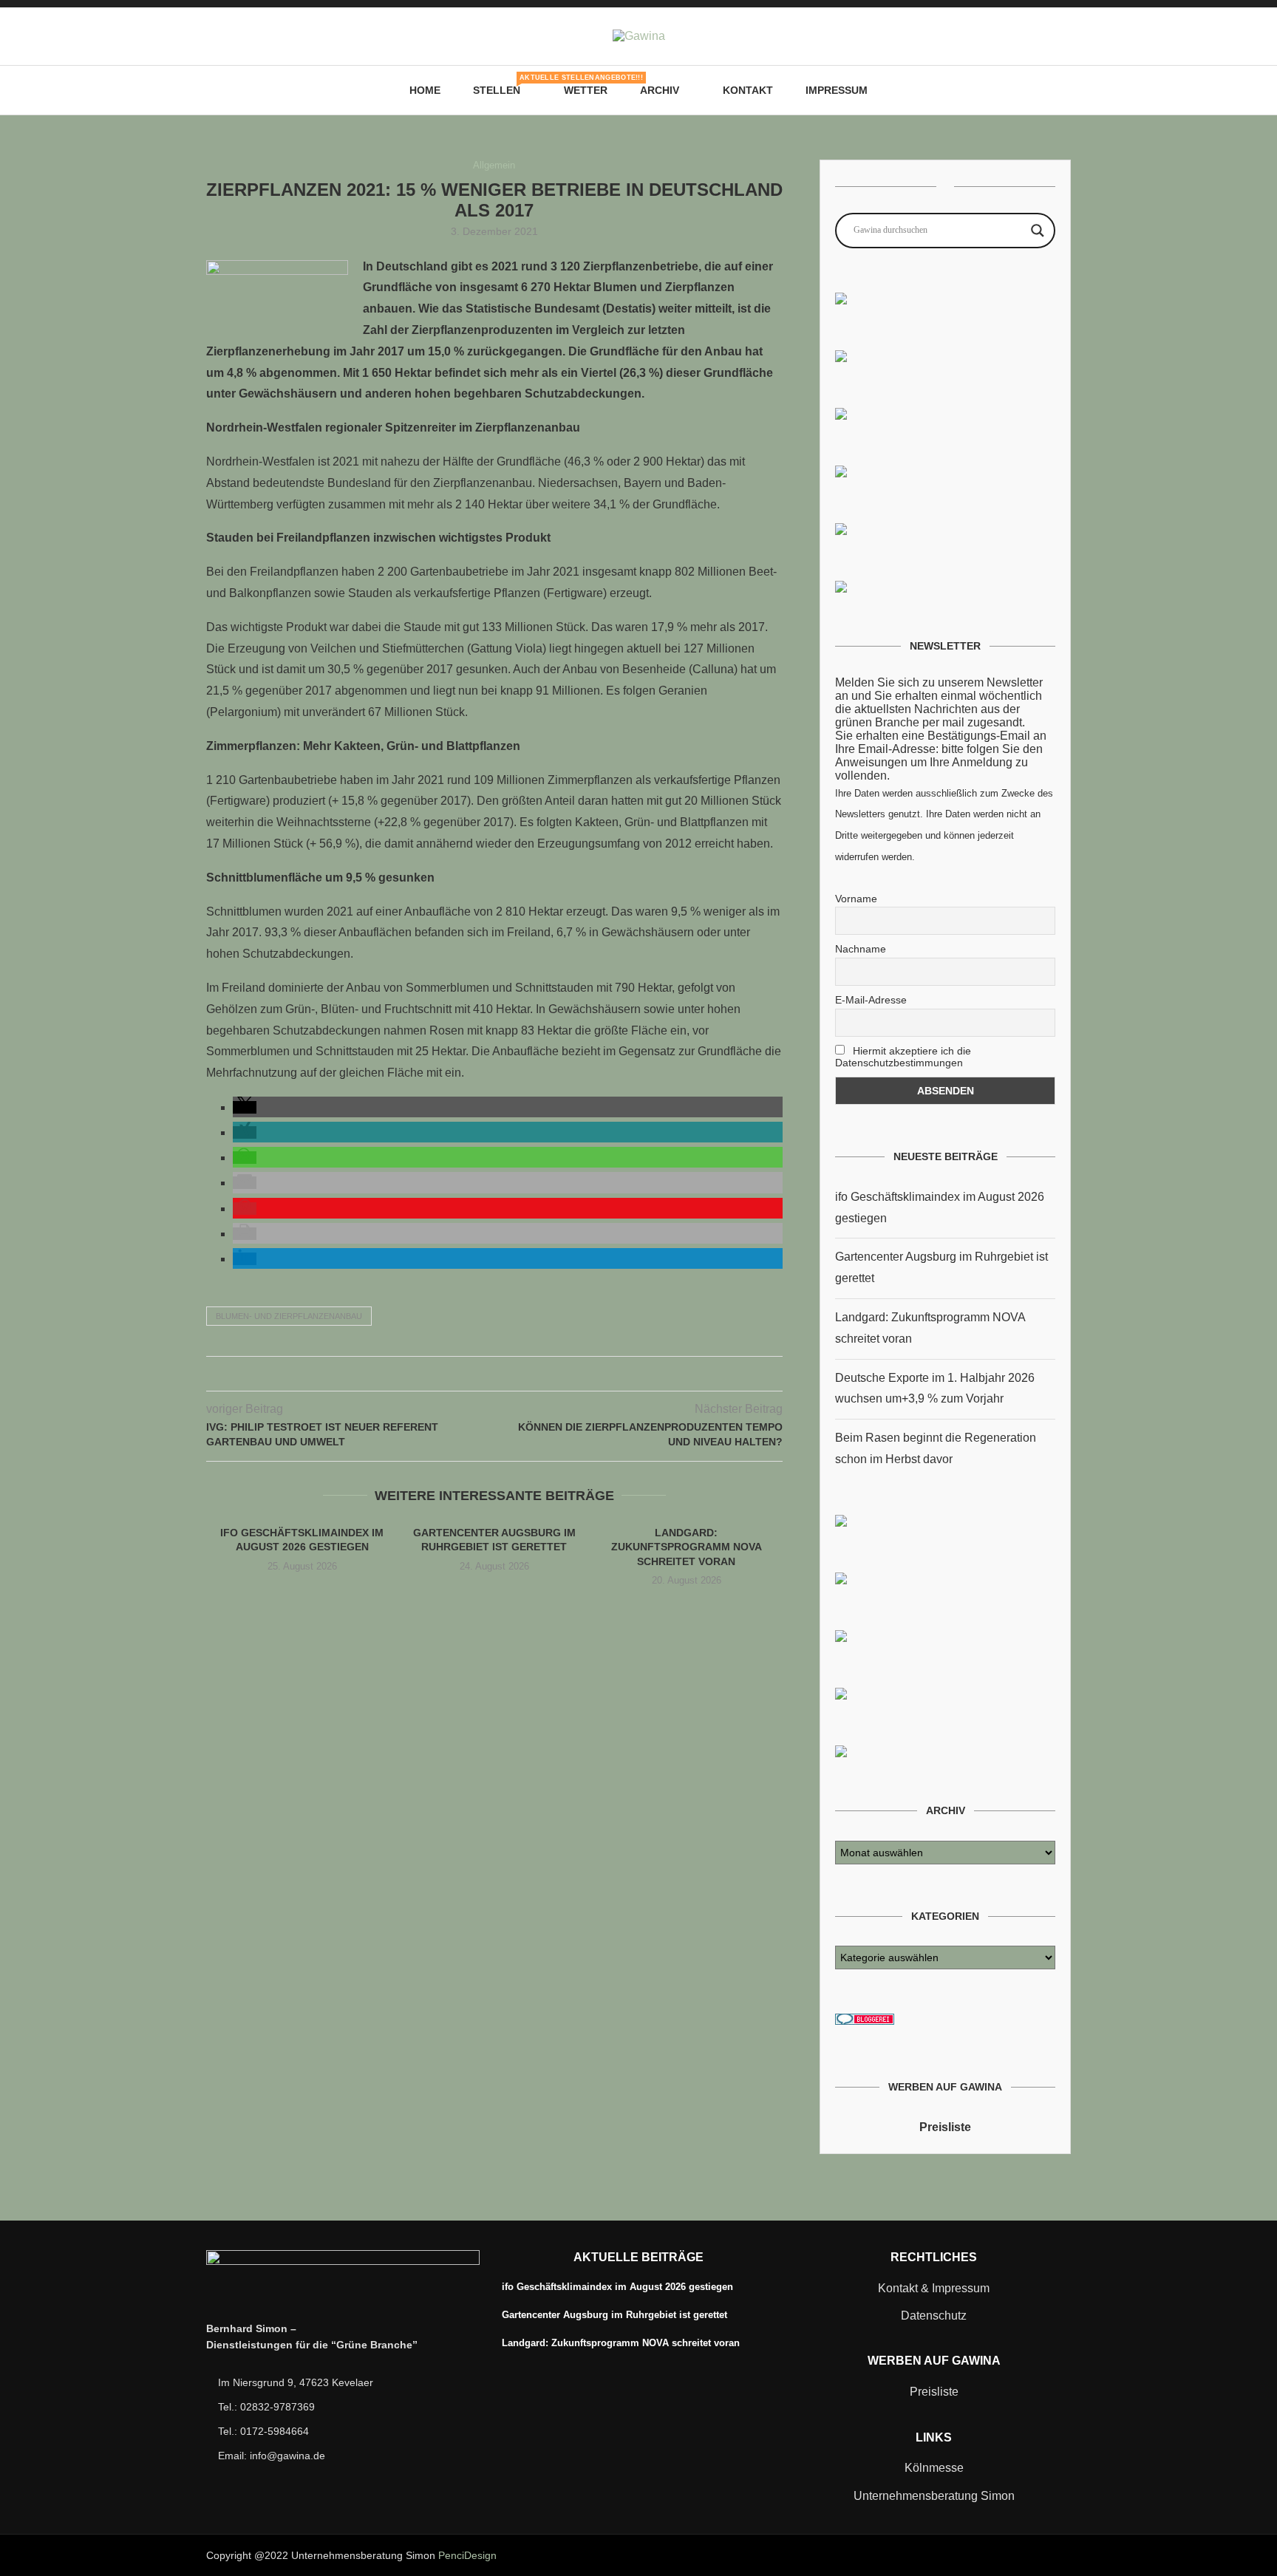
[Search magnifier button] (1038, 231)
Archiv (660, 90)
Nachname (861, 949)
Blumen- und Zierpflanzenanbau (289, 1316)
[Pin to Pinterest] (494, 1374)
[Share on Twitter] (479, 1374)
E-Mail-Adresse (871, 1000)
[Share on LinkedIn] (510, 1374)
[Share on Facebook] (463, 1374)
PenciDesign (467, 2555)
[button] (245, 1107)
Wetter (586, 90)
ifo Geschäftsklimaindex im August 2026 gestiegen (617, 2287)
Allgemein (494, 165)
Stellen (502, 85)
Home (425, 90)
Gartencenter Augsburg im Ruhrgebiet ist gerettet (614, 2315)
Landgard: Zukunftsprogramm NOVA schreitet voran (687, 1547)
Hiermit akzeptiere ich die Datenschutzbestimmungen (903, 1057)
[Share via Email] (525, 1374)
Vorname (856, 899)
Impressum (837, 90)
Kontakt (748, 90)
